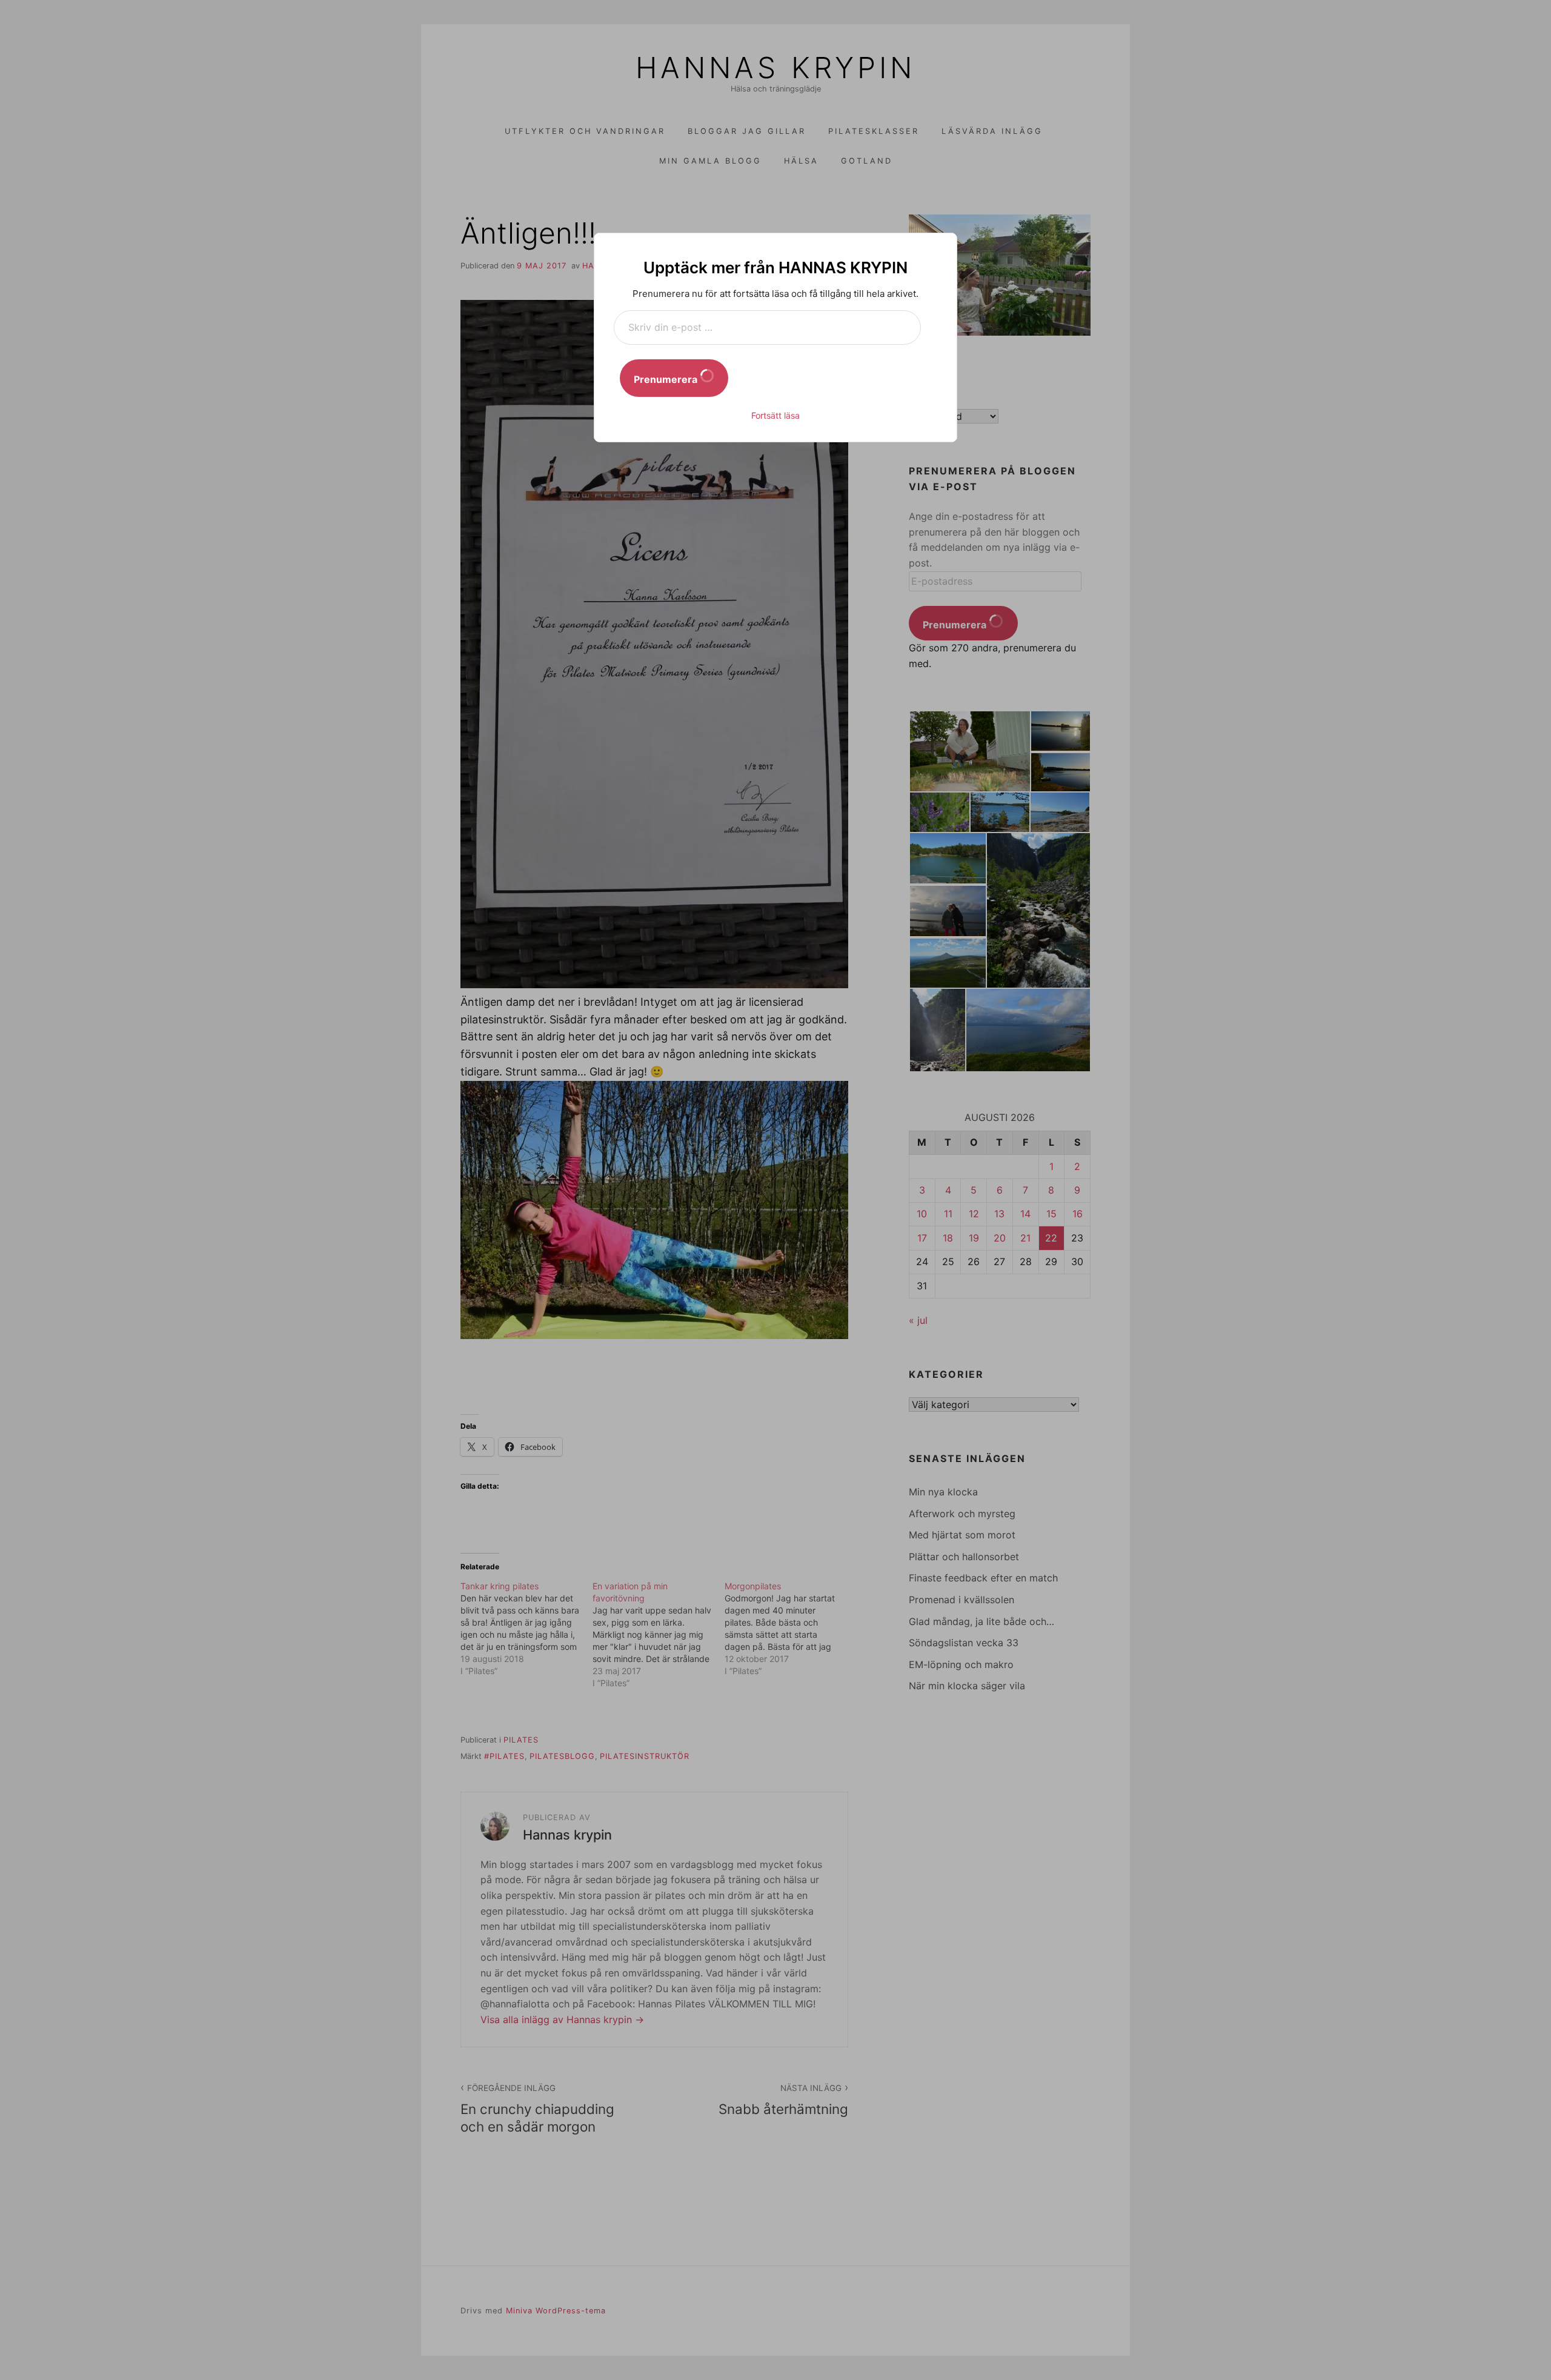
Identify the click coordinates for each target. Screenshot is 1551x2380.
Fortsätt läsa (775, 415)
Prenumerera (667, 379)
